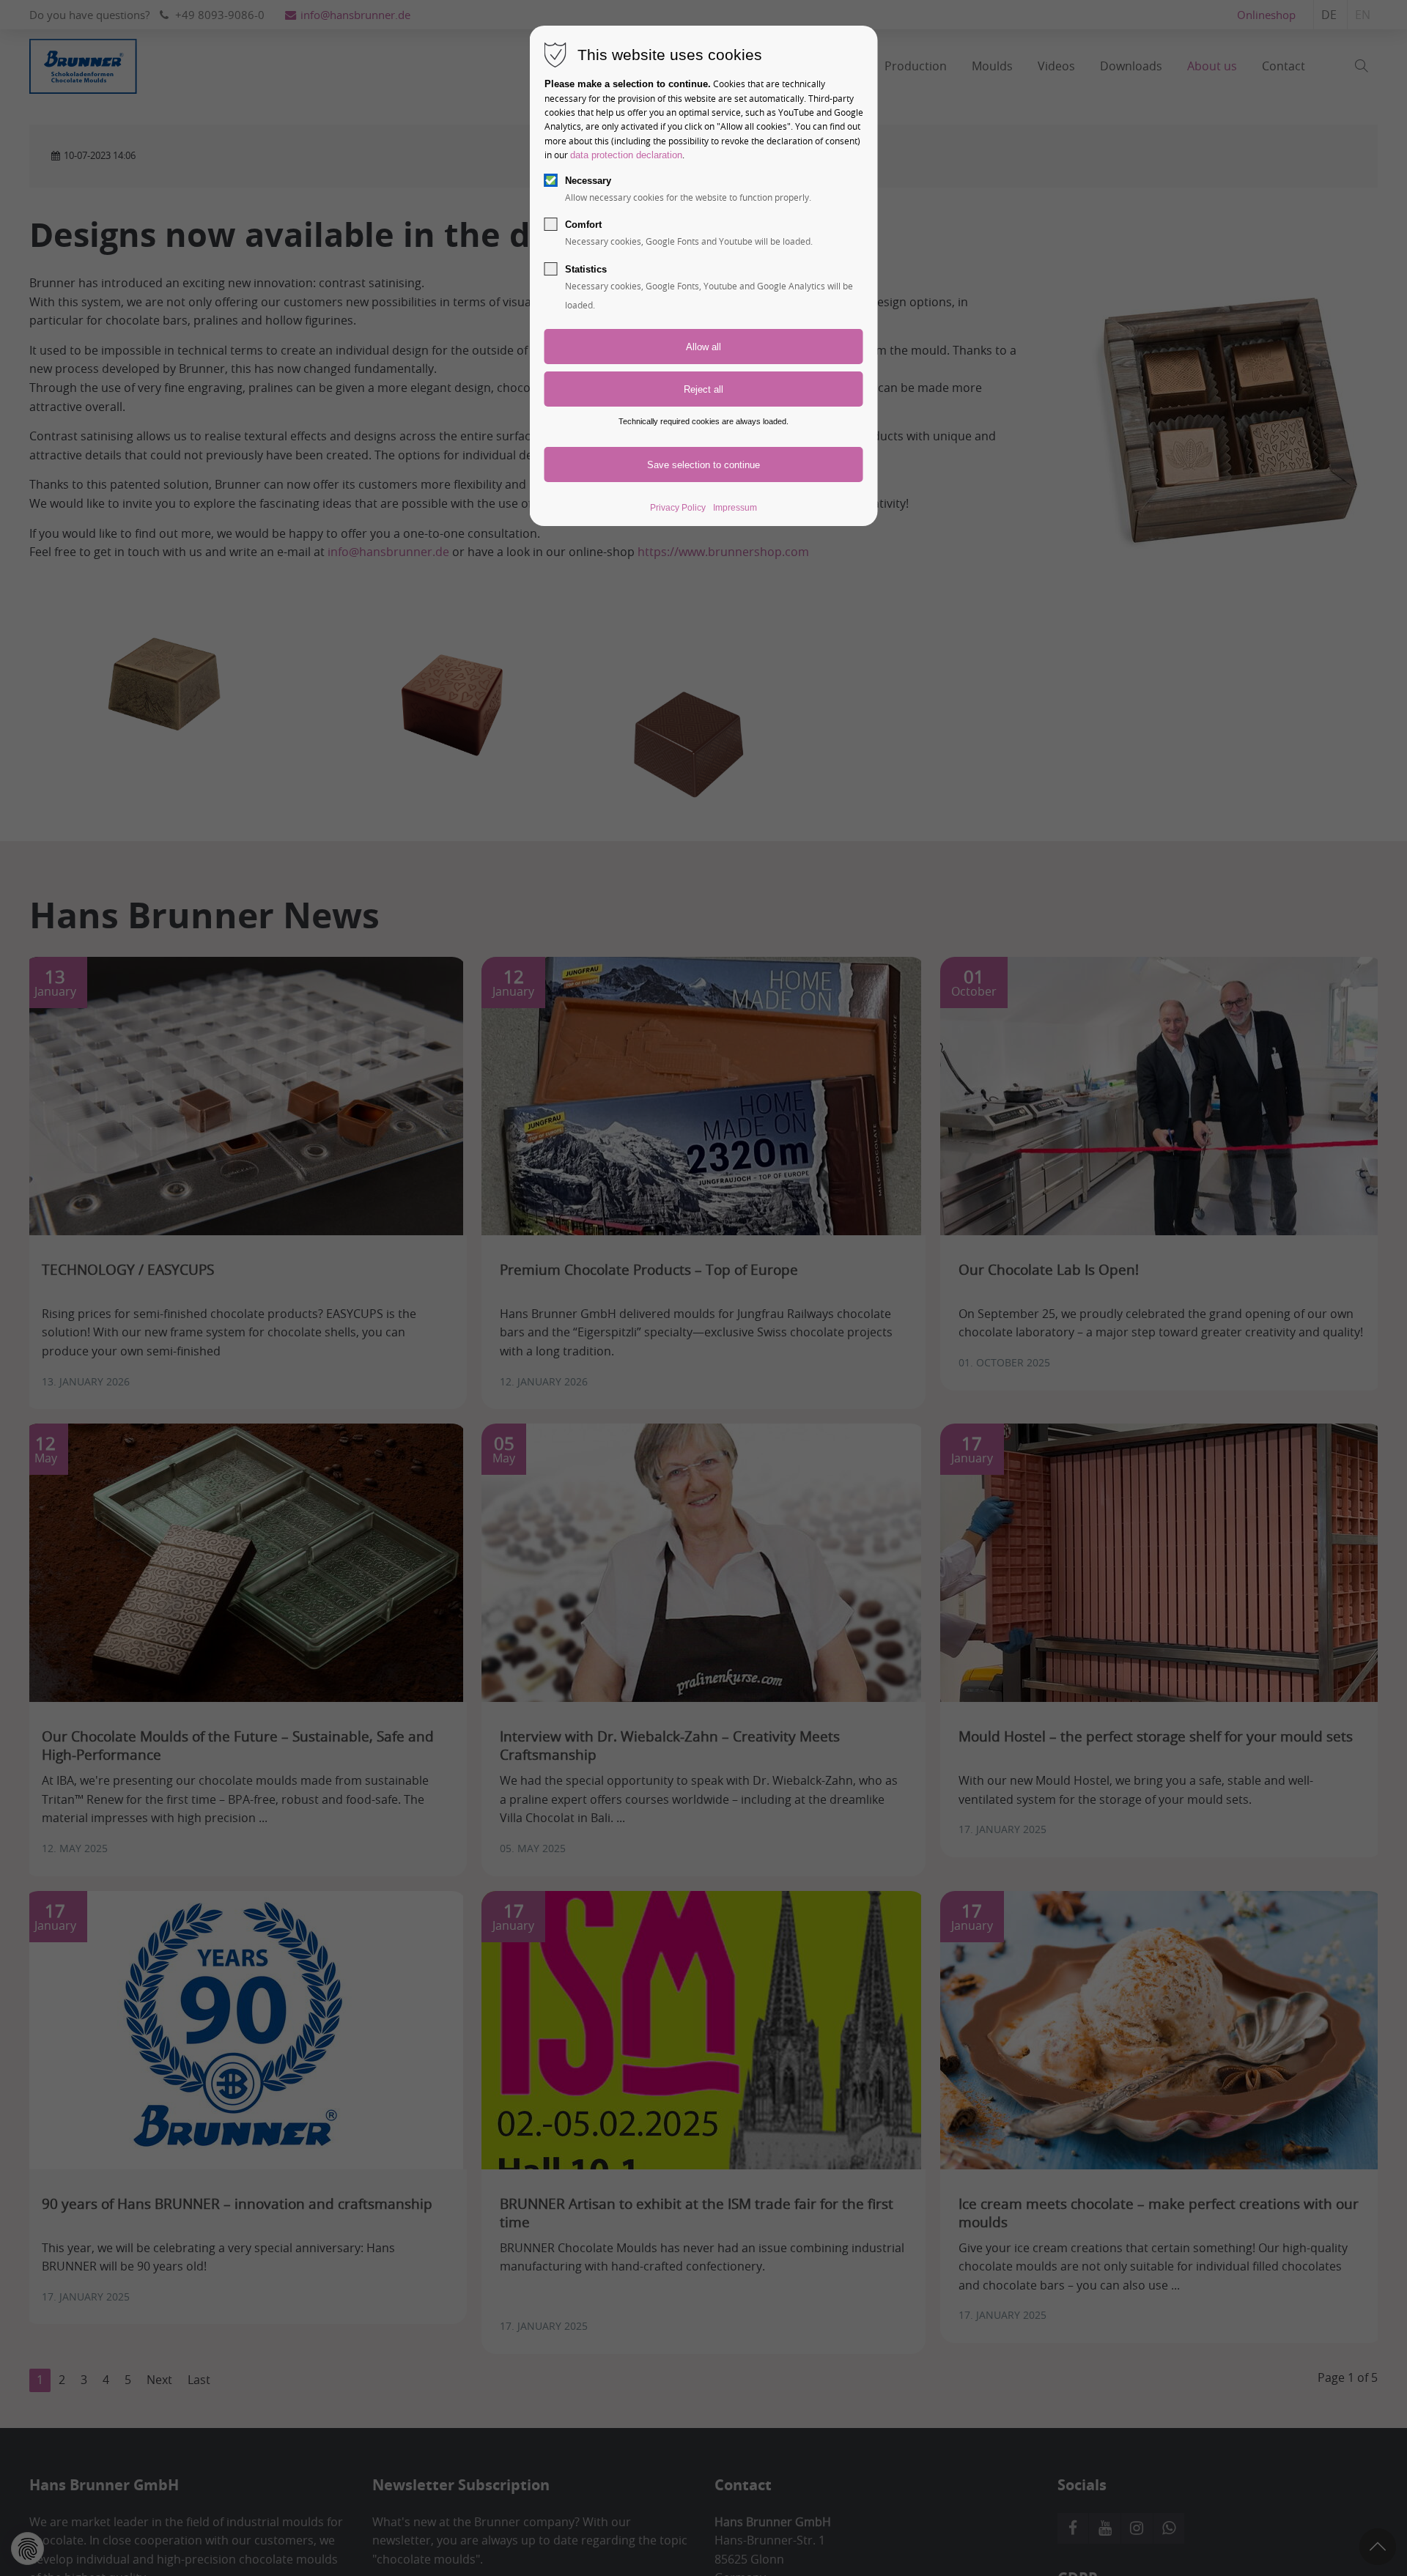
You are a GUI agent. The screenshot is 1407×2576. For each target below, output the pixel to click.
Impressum (735, 508)
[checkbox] (551, 180)
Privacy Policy (678, 508)
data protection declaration (626, 155)
